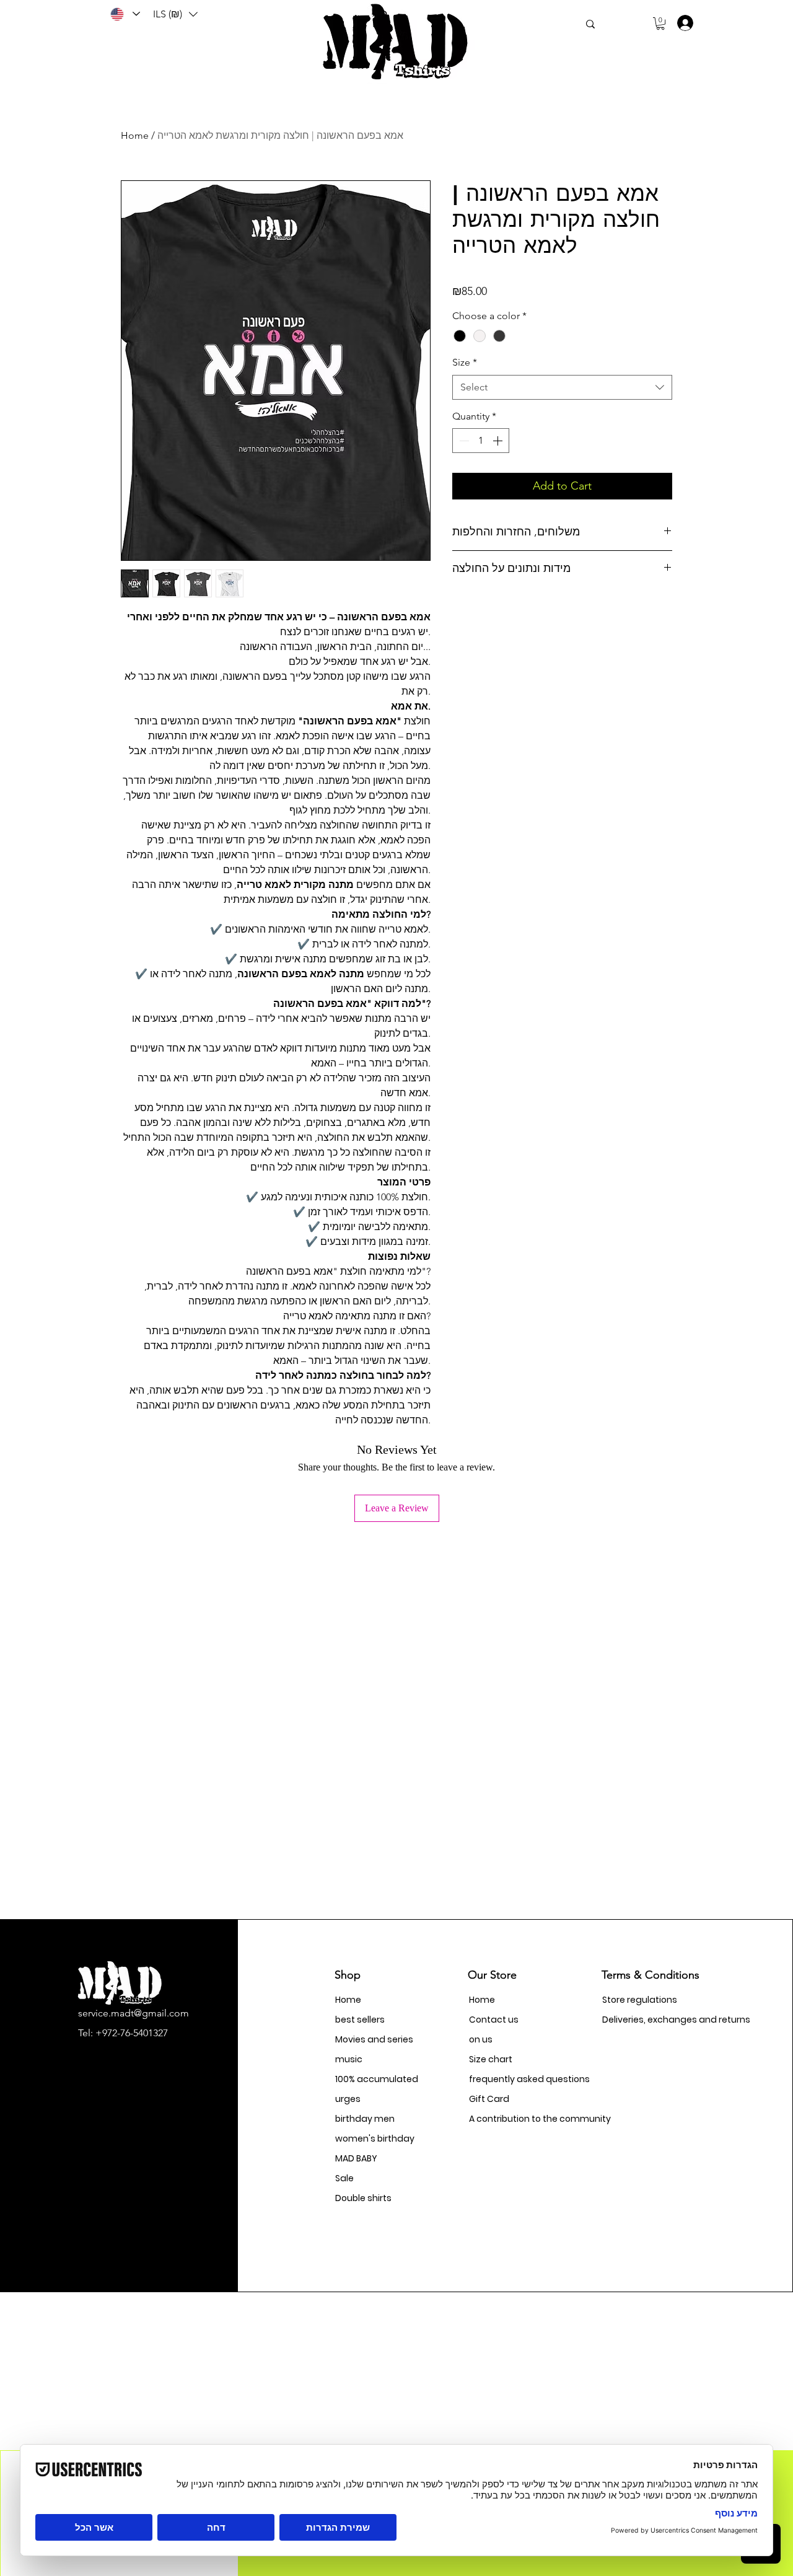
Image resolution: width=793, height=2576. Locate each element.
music (349, 2059)
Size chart (491, 2059)
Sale (344, 2178)
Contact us (494, 2020)
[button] (175, 14)
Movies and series (374, 2039)
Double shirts (363, 2198)
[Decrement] (463, 441)
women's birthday (375, 2139)
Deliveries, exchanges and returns (646, 2020)
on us (481, 2039)
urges (348, 2099)
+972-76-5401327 (132, 2033)
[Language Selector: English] (125, 14)
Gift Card (489, 2099)
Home (135, 135)
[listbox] (175, 14)
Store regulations (640, 2000)
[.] (681, 23)
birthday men (365, 2119)
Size (465, 362)
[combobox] (562, 387)
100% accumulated (377, 2079)
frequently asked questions (513, 2079)
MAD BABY (356, 2158)
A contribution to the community (513, 2119)
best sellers (360, 2020)
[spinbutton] (481, 441)
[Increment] (499, 441)
